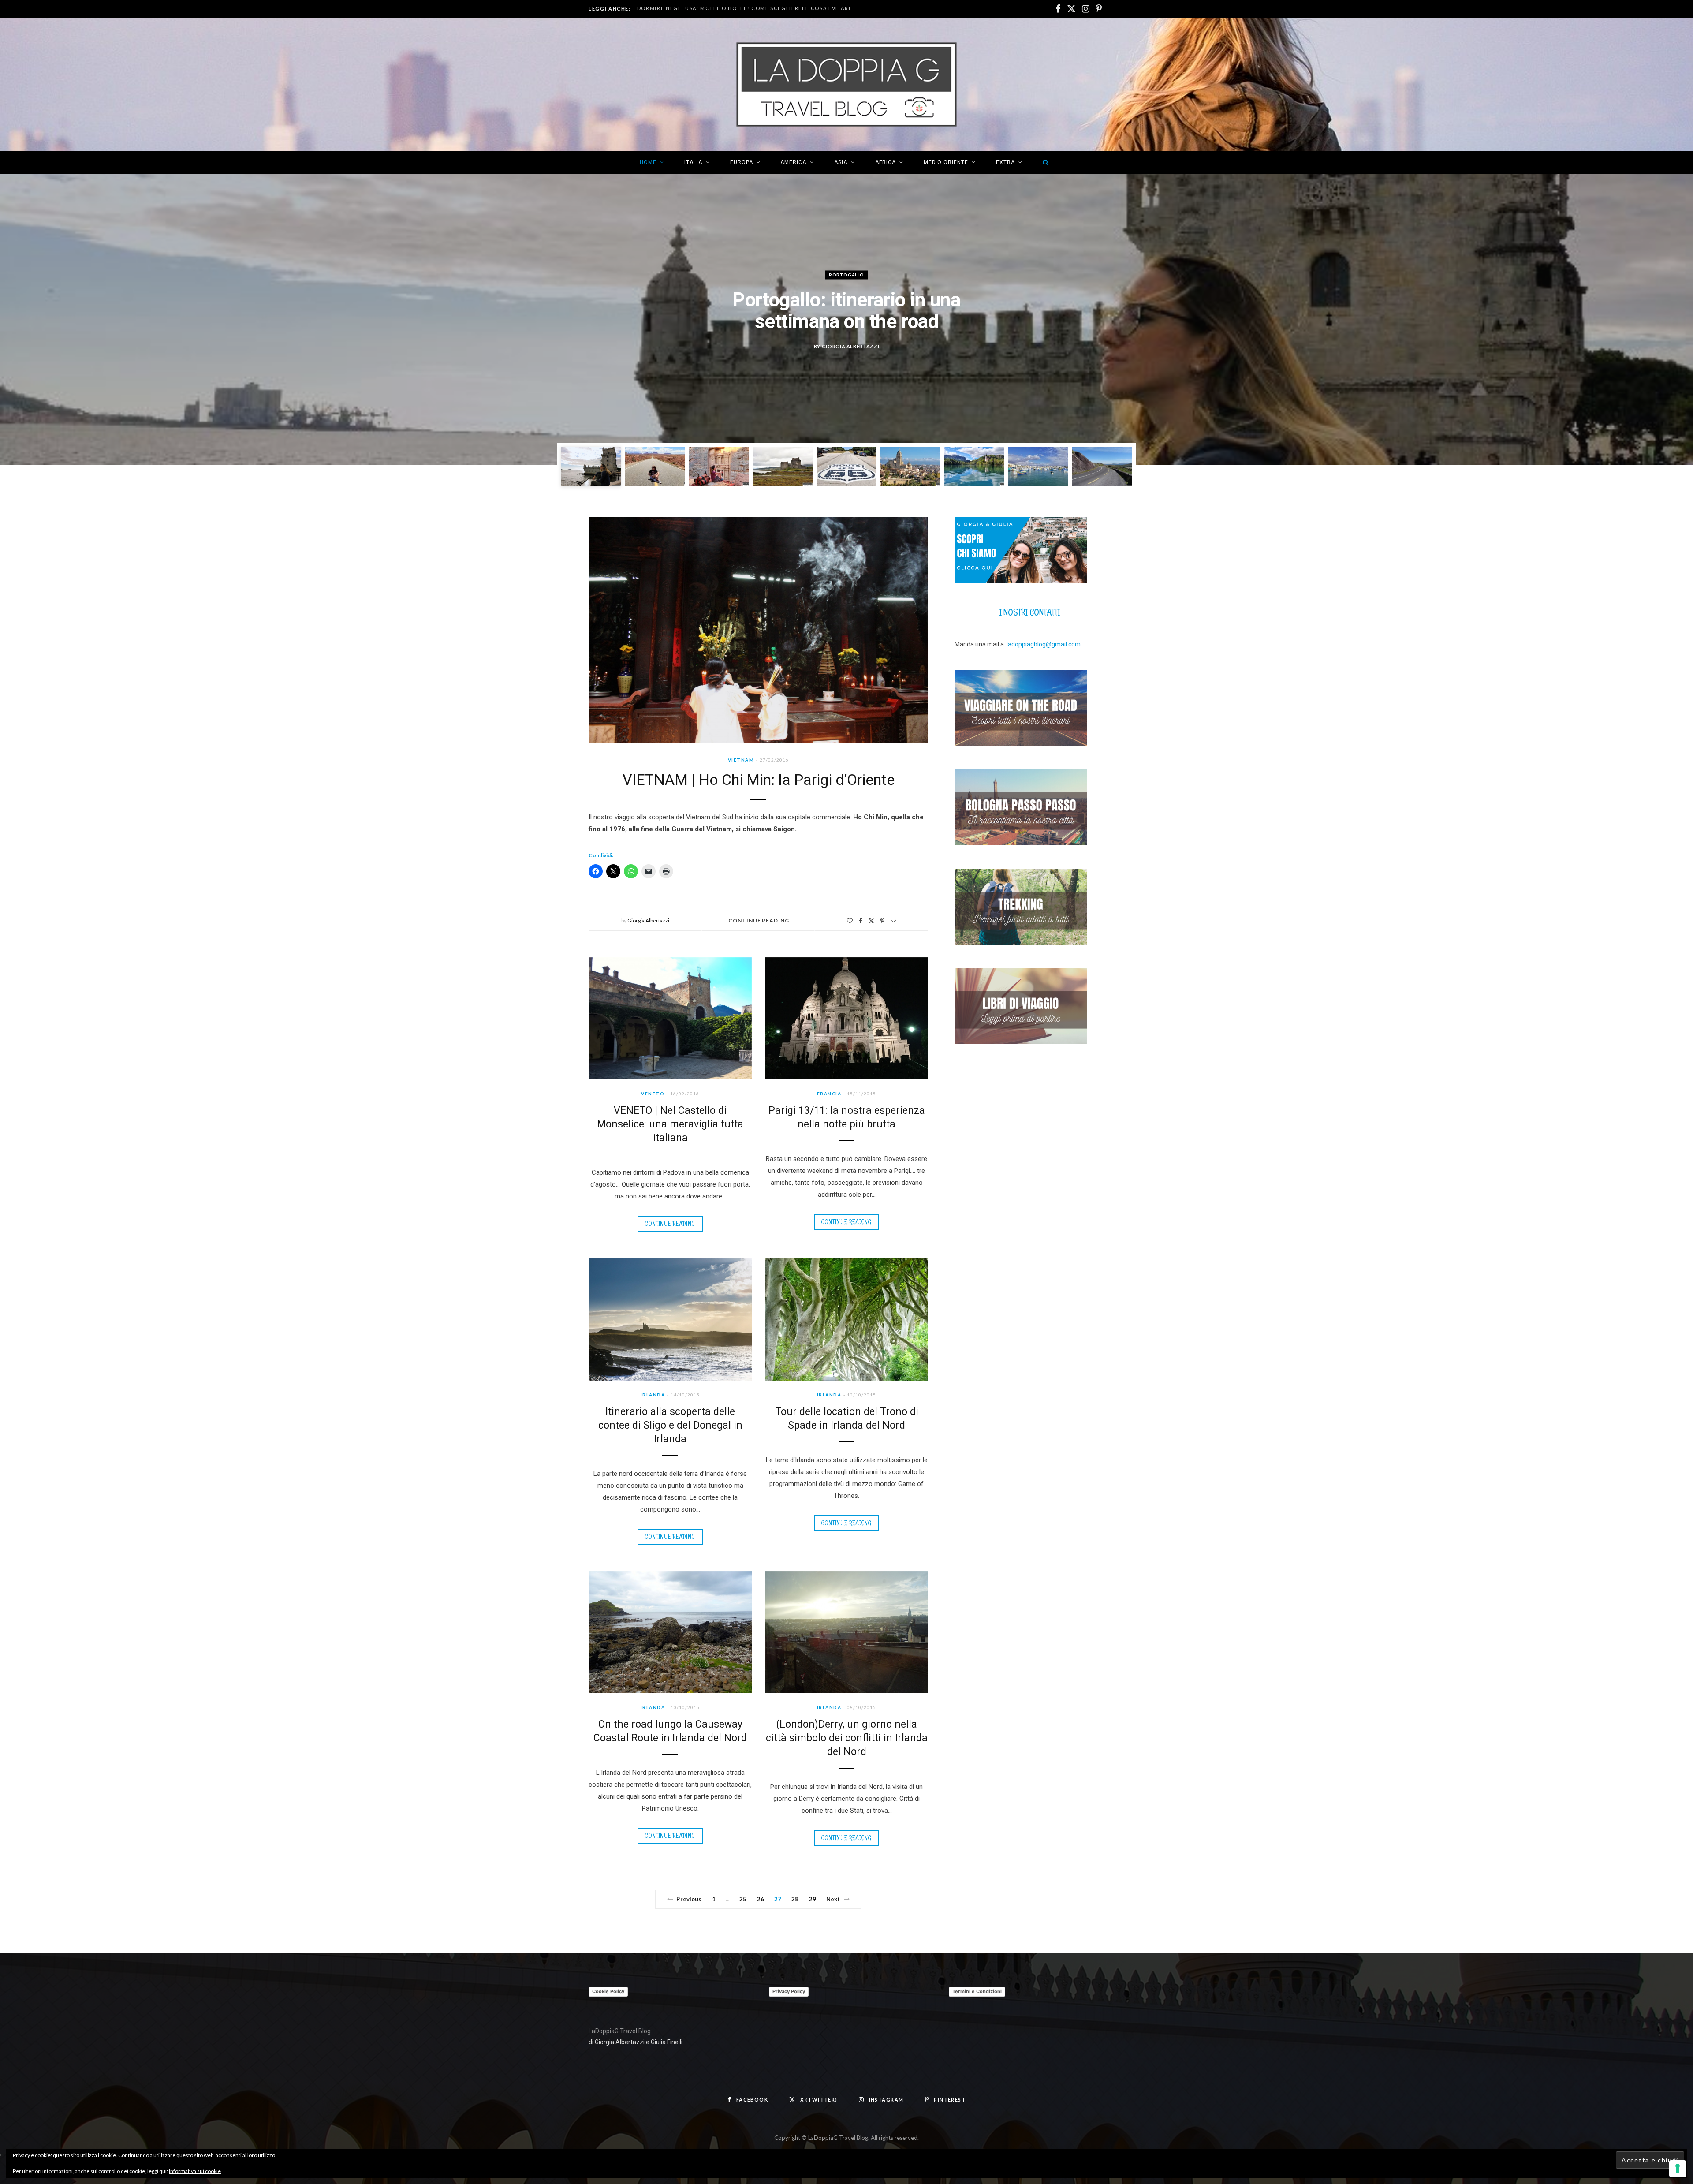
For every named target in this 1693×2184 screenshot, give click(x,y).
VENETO (653, 1094)
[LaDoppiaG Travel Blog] (846, 84)
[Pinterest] (882, 921)
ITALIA (693, 162)
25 (743, 1899)
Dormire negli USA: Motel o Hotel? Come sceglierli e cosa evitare (745, 8)
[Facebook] (861, 921)
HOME (648, 162)
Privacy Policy (789, 1991)
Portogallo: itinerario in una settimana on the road (846, 311)
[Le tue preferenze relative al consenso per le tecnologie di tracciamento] (1678, 2169)
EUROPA (742, 162)
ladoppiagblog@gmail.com (1044, 644)
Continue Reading (759, 920)
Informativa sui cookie (195, 2171)
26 (761, 1899)
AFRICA (886, 162)
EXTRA (1005, 162)
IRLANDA (653, 1395)
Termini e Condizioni (977, 1991)
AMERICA (793, 162)
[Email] (893, 921)
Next (833, 1899)
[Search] (1043, 162)
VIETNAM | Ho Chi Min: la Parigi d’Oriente (759, 780)
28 (795, 1899)
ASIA (841, 162)
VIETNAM (741, 760)
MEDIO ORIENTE (946, 162)
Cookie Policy (608, 1991)
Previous (689, 1899)
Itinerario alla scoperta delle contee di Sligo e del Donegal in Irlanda (670, 1425)
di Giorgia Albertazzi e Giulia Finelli (636, 2042)
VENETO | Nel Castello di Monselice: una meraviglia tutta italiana (670, 1124)
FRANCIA (829, 1094)
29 (813, 1899)
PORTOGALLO (846, 275)
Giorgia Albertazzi (851, 346)
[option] (846, 319)
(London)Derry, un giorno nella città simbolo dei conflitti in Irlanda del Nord (847, 1738)
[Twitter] (871, 921)
